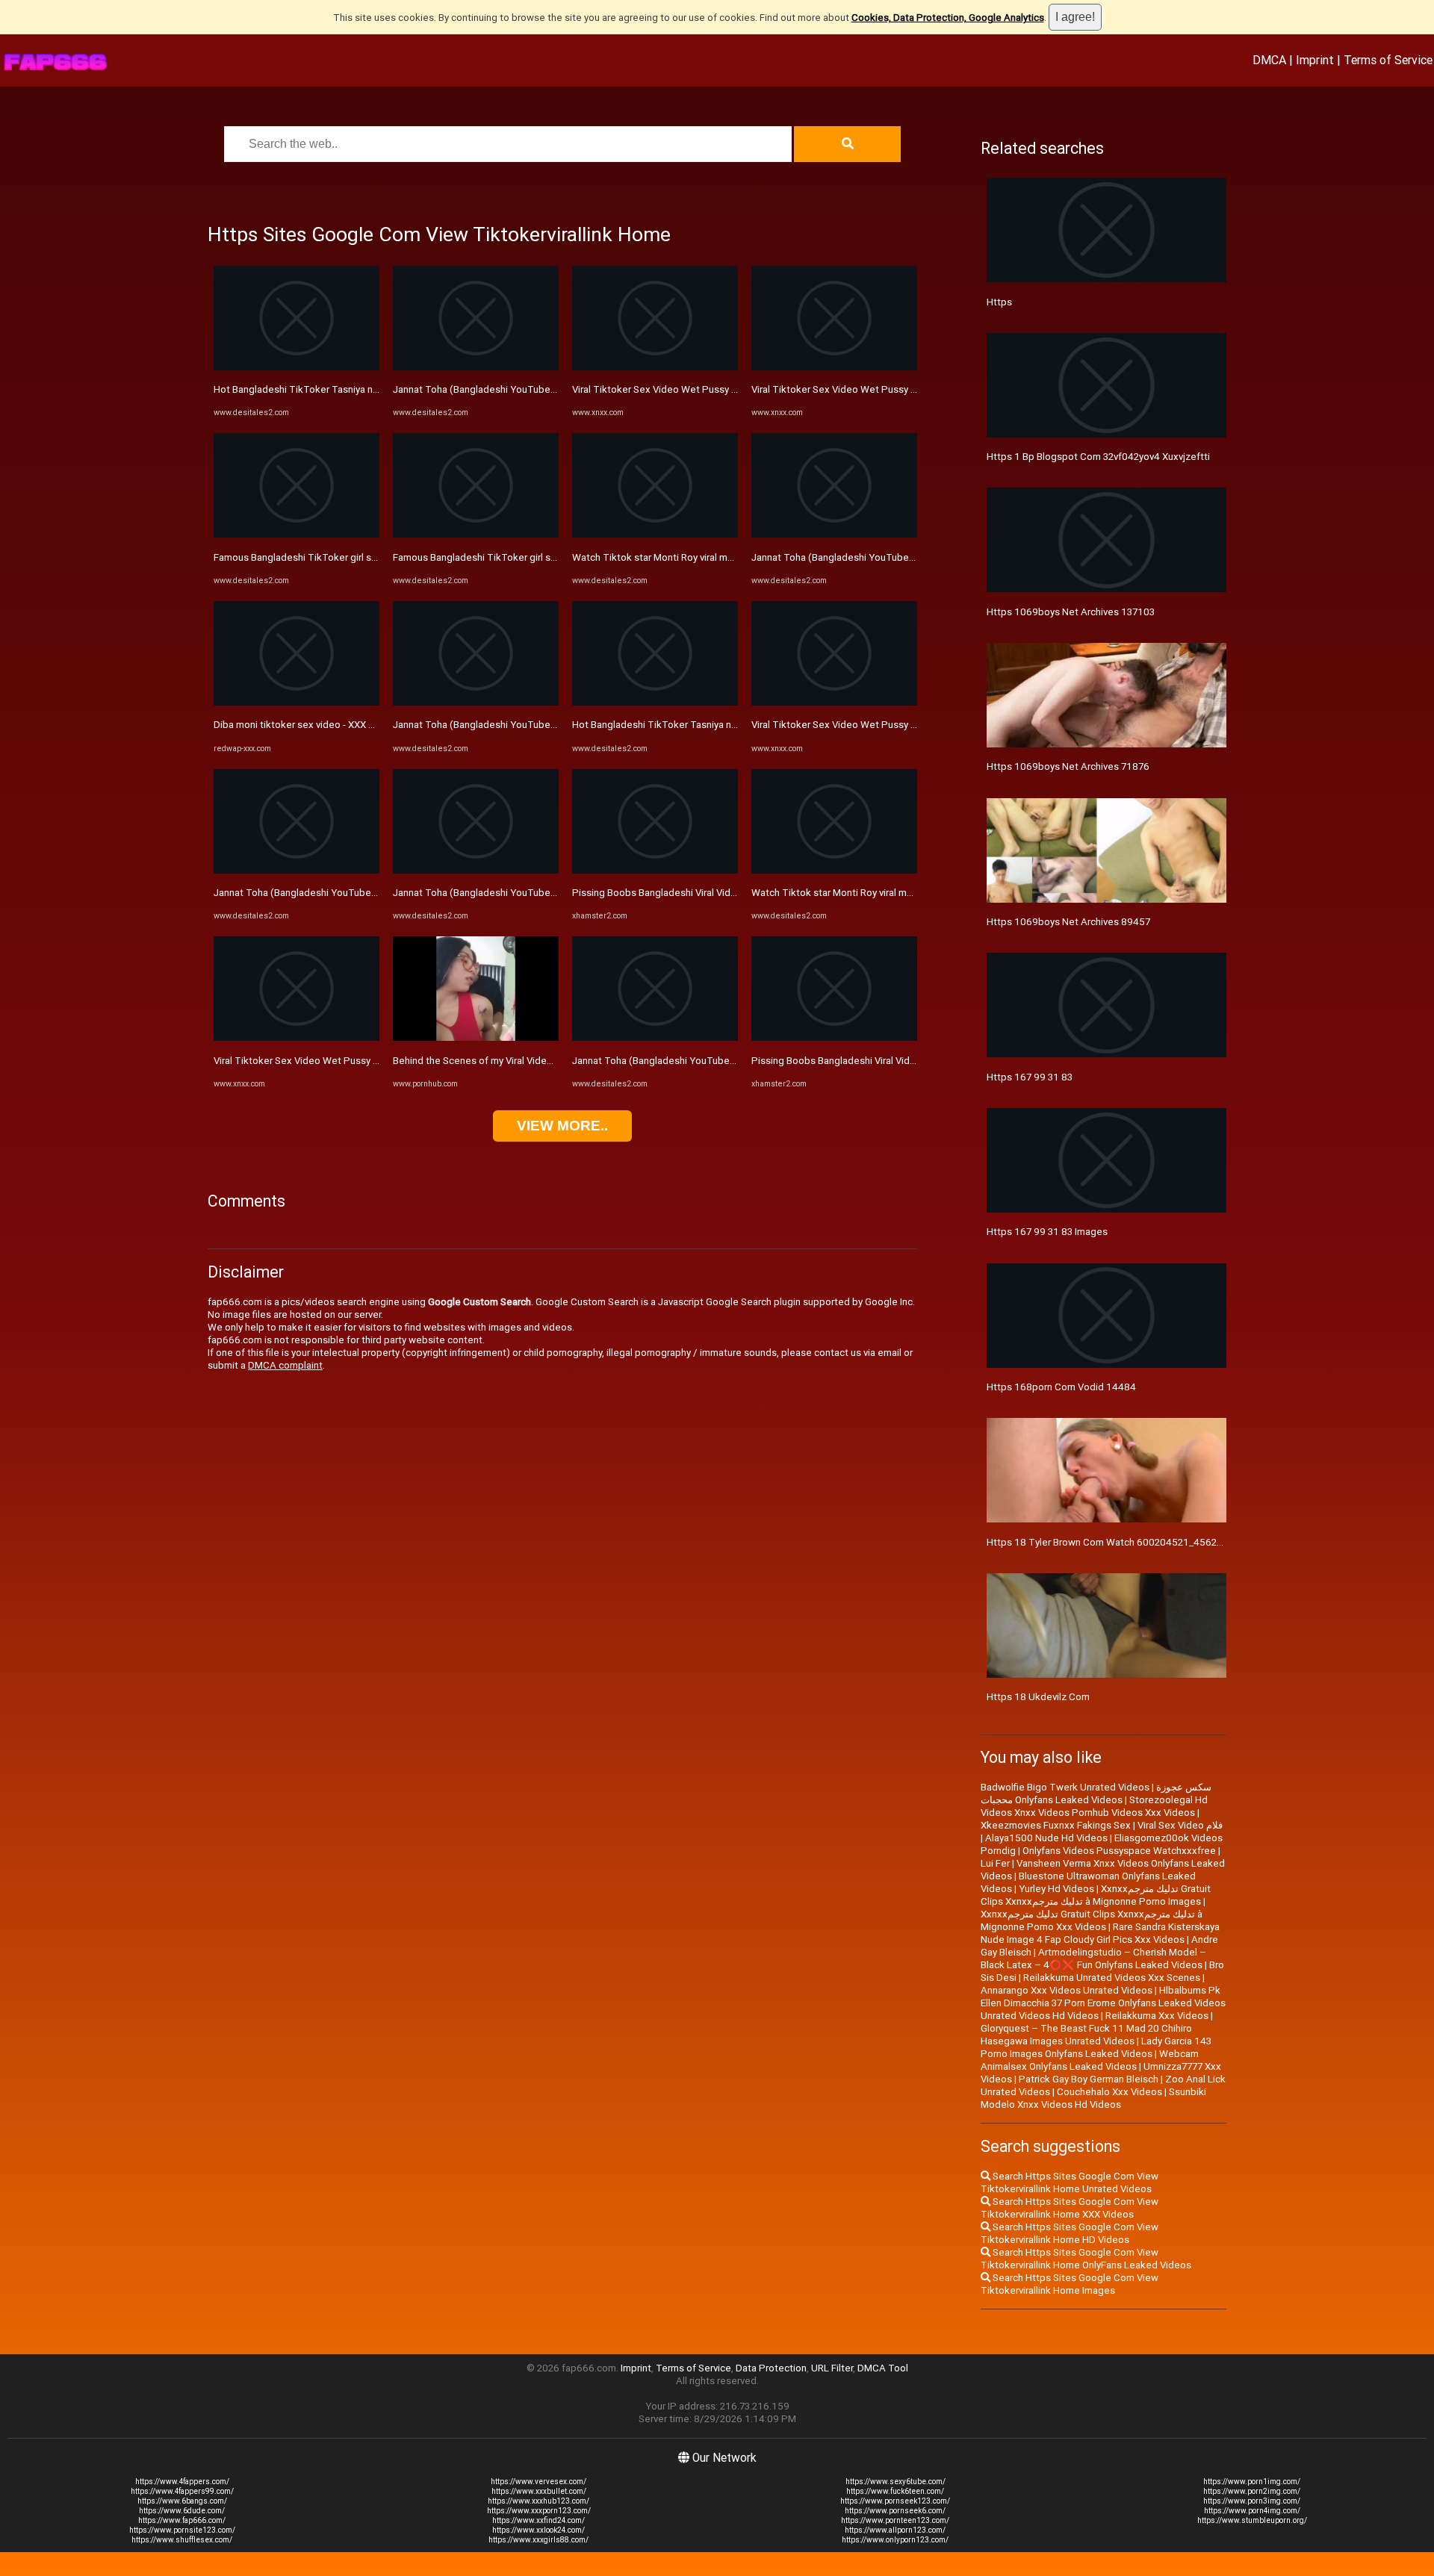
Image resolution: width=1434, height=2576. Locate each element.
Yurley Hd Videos (1056, 1889)
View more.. (562, 1126)
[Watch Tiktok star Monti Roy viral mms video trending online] (655, 534)
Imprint (1315, 60)
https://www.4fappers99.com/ (182, 2491)
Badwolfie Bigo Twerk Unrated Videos (1065, 1787)
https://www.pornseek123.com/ (895, 2501)
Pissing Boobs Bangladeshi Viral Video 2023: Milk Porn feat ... (707, 893)
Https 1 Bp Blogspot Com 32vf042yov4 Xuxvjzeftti (1098, 457)
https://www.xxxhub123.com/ (538, 2501)
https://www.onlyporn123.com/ (895, 2540)
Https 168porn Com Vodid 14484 (1061, 1387)
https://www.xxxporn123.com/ (539, 2511)
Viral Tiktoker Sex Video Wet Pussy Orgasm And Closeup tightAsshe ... (370, 1061)
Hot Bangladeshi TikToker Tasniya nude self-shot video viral (346, 389)
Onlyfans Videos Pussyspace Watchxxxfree (1119, 1851)
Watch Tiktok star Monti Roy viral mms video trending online (704, 557)
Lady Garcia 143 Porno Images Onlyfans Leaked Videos (1096, 2047)
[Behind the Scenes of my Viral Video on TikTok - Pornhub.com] (476, 1037)
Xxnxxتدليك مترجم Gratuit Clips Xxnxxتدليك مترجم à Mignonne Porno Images (1096, 1895)
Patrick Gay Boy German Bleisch (1089, 2079)
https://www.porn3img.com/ (1252, 2501)
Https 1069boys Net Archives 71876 (1068, 766)
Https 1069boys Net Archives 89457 (1068, 922)
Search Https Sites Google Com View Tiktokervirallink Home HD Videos (1070, 2233)
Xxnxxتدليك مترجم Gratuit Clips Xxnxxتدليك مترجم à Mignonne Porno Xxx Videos (1092, 1920)
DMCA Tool (883, 2368)
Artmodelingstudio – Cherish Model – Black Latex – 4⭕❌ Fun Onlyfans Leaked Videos (1093, 1959)
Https (999, 302)
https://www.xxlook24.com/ (538, 2530)
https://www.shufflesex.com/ (182, 2540)
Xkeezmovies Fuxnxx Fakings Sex (1056, 1825)
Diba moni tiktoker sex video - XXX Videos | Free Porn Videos (348, 725)
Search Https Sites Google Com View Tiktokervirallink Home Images (1070, 2284)
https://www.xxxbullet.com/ (539, 2491)
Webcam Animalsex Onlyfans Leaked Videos (1090, 2060)
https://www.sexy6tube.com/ (896, 2482)
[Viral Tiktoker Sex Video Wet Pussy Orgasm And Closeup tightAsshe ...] (297, 1037)
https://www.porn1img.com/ (1252, 2482)
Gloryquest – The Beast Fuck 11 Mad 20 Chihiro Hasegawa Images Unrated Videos (1086, 2035)
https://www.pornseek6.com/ (895, 2511)
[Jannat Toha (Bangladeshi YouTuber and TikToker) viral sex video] (297, 870)
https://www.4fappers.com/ (182, 2482)
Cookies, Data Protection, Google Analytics (948, 18)
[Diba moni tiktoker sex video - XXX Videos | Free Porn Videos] (297, 702)
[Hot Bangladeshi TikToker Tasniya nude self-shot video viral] (297, 367)
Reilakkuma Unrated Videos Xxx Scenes (1112, 1978)
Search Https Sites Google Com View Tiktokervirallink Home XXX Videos (1070, 2208)
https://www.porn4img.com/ (1252, 2511)
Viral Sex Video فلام (1180, 1825)
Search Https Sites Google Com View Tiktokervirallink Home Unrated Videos (1070, 2183)
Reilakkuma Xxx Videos (1157, 2016)
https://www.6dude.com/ (182, 2511)
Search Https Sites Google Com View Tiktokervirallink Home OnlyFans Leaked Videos (1086, 2259)
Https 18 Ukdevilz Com (1038, 1697)
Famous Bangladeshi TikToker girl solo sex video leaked (339, 557)
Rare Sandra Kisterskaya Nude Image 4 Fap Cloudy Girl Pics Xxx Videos (1100, 1933)
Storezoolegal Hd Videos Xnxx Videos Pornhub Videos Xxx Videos (1094, 1806)
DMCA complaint (285, 1365)
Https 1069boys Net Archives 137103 (1071, 612)
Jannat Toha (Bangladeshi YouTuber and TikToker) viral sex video (359, 893)
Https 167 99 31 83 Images (1047, 1232)
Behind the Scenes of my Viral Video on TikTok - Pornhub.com (530, 1061)
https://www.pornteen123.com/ (895, 2520)
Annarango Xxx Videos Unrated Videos (1067, 1990)
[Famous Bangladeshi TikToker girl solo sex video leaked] (297, 534)
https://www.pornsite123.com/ (182, 2530)
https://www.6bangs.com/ (182, 2501)
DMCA (1269, 60)
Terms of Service (1388, 60)
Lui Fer (995, 1863)
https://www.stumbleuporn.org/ (1252, 2520)
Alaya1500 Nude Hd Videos (1046, 1838)
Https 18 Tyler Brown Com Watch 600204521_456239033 (1115, 1542)
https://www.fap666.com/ (182, 2520)
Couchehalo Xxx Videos (1109, 2092)
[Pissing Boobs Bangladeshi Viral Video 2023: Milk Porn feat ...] (655, 870)
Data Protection (771, 2368)
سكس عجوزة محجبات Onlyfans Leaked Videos (1096, 1793)
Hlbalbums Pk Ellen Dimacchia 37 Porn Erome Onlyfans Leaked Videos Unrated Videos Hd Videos (1103, 2003)
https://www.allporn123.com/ (895, 2530)
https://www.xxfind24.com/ (538, 2520)
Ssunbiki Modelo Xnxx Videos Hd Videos (1093, 2098)
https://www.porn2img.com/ (1252, 2491)
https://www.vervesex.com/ (538, 2482)
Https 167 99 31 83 (1030, 1077)
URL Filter (832, 2368)
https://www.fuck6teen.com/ (895, 2491)
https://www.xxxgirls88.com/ (538, 2540)
